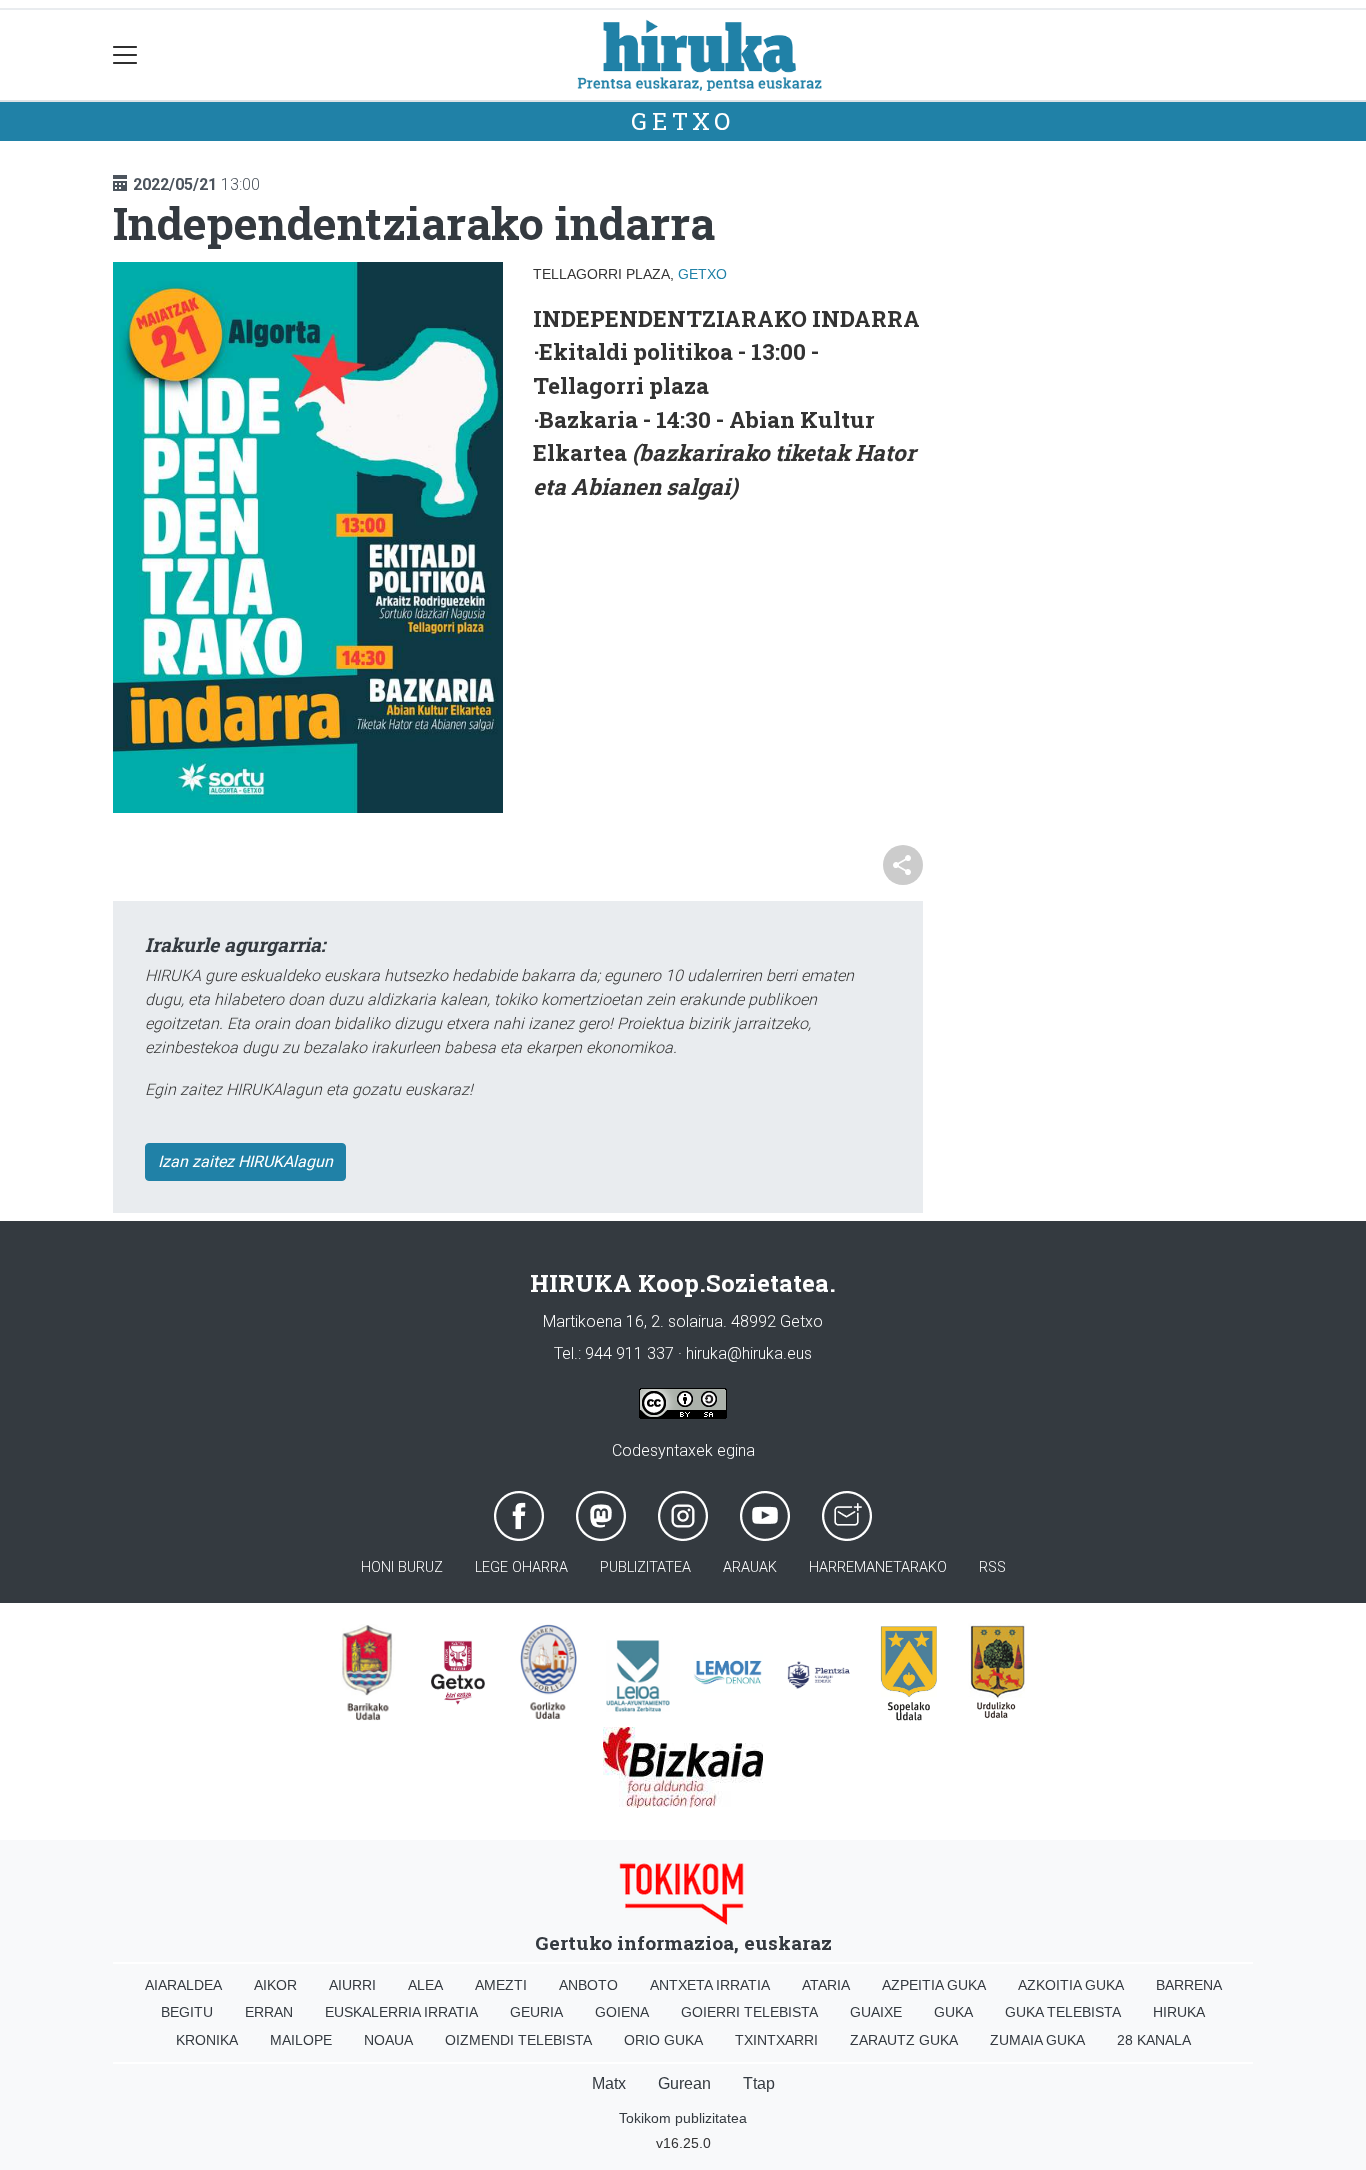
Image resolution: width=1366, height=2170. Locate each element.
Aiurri (352, 1985)
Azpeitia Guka (934, 1985)
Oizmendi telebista (518, 2040)
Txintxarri (776, 2040)
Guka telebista (1063, 2012)
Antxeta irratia (710, 1985)
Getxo (683, 121)
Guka (953, 2012)
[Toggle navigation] (125, 55)
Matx (609, 2083)
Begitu (187, 2012)
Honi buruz (402, 1567)
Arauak (750, 1567)
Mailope (301, 2040)
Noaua (388, 2040)
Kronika (207, 2040)
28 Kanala (1154, 2040)
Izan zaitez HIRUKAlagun (245, 1161)
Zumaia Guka (1037, 2040)
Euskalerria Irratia (401, 2012)
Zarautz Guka (904, 2040)
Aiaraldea (183, 1985)
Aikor (275, 1985)
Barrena (1189, 1985)
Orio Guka (663, 2040)
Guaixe (876, 2012)
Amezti (501, 1985)
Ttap (759, 2083)
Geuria (536, 2012)
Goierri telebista (749, 2012)
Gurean (684, 2083)
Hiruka (1179, 2012)
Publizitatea (645, 1567)
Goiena (622, 2012)
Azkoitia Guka (1071, 1985)
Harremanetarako (878, 1567)
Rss (992, 1567)
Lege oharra (521, 1567)
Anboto (588, 1985)
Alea (425, 1985)
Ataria (826, 1985)
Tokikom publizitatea (683, 2118)
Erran (269, 2012)
